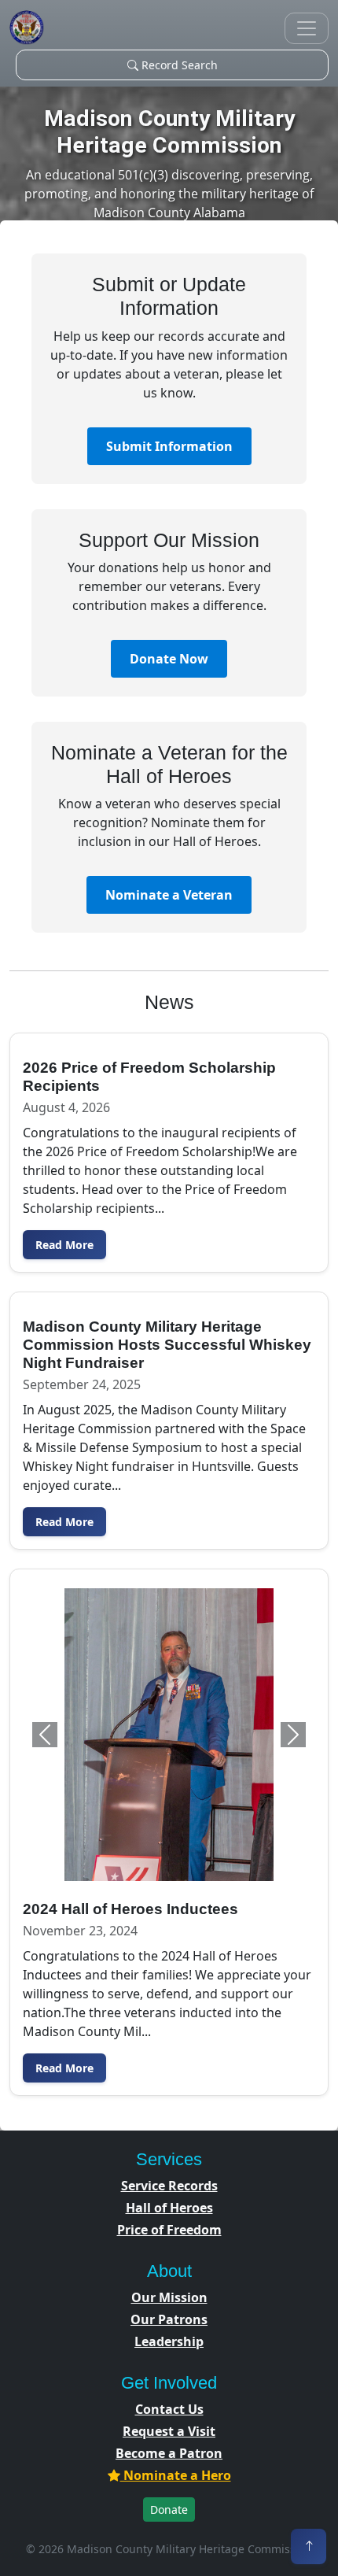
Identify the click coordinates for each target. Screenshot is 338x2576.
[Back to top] (309, 2546)
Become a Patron (169, 2453)
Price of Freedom (169, 2230)
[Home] (27, 28)
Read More (64, 1245)
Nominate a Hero (176, 2475)
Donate (169, 2509)
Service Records (169, 2186)
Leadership (169, 2341)
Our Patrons (169, 2319)
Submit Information (169, 446)
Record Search (178, 65)
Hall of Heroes (169, 2208)
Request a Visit (169, 2431)
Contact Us (169, 2409)
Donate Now (169, 659)
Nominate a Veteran (169, 895)
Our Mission (169, 2297)
